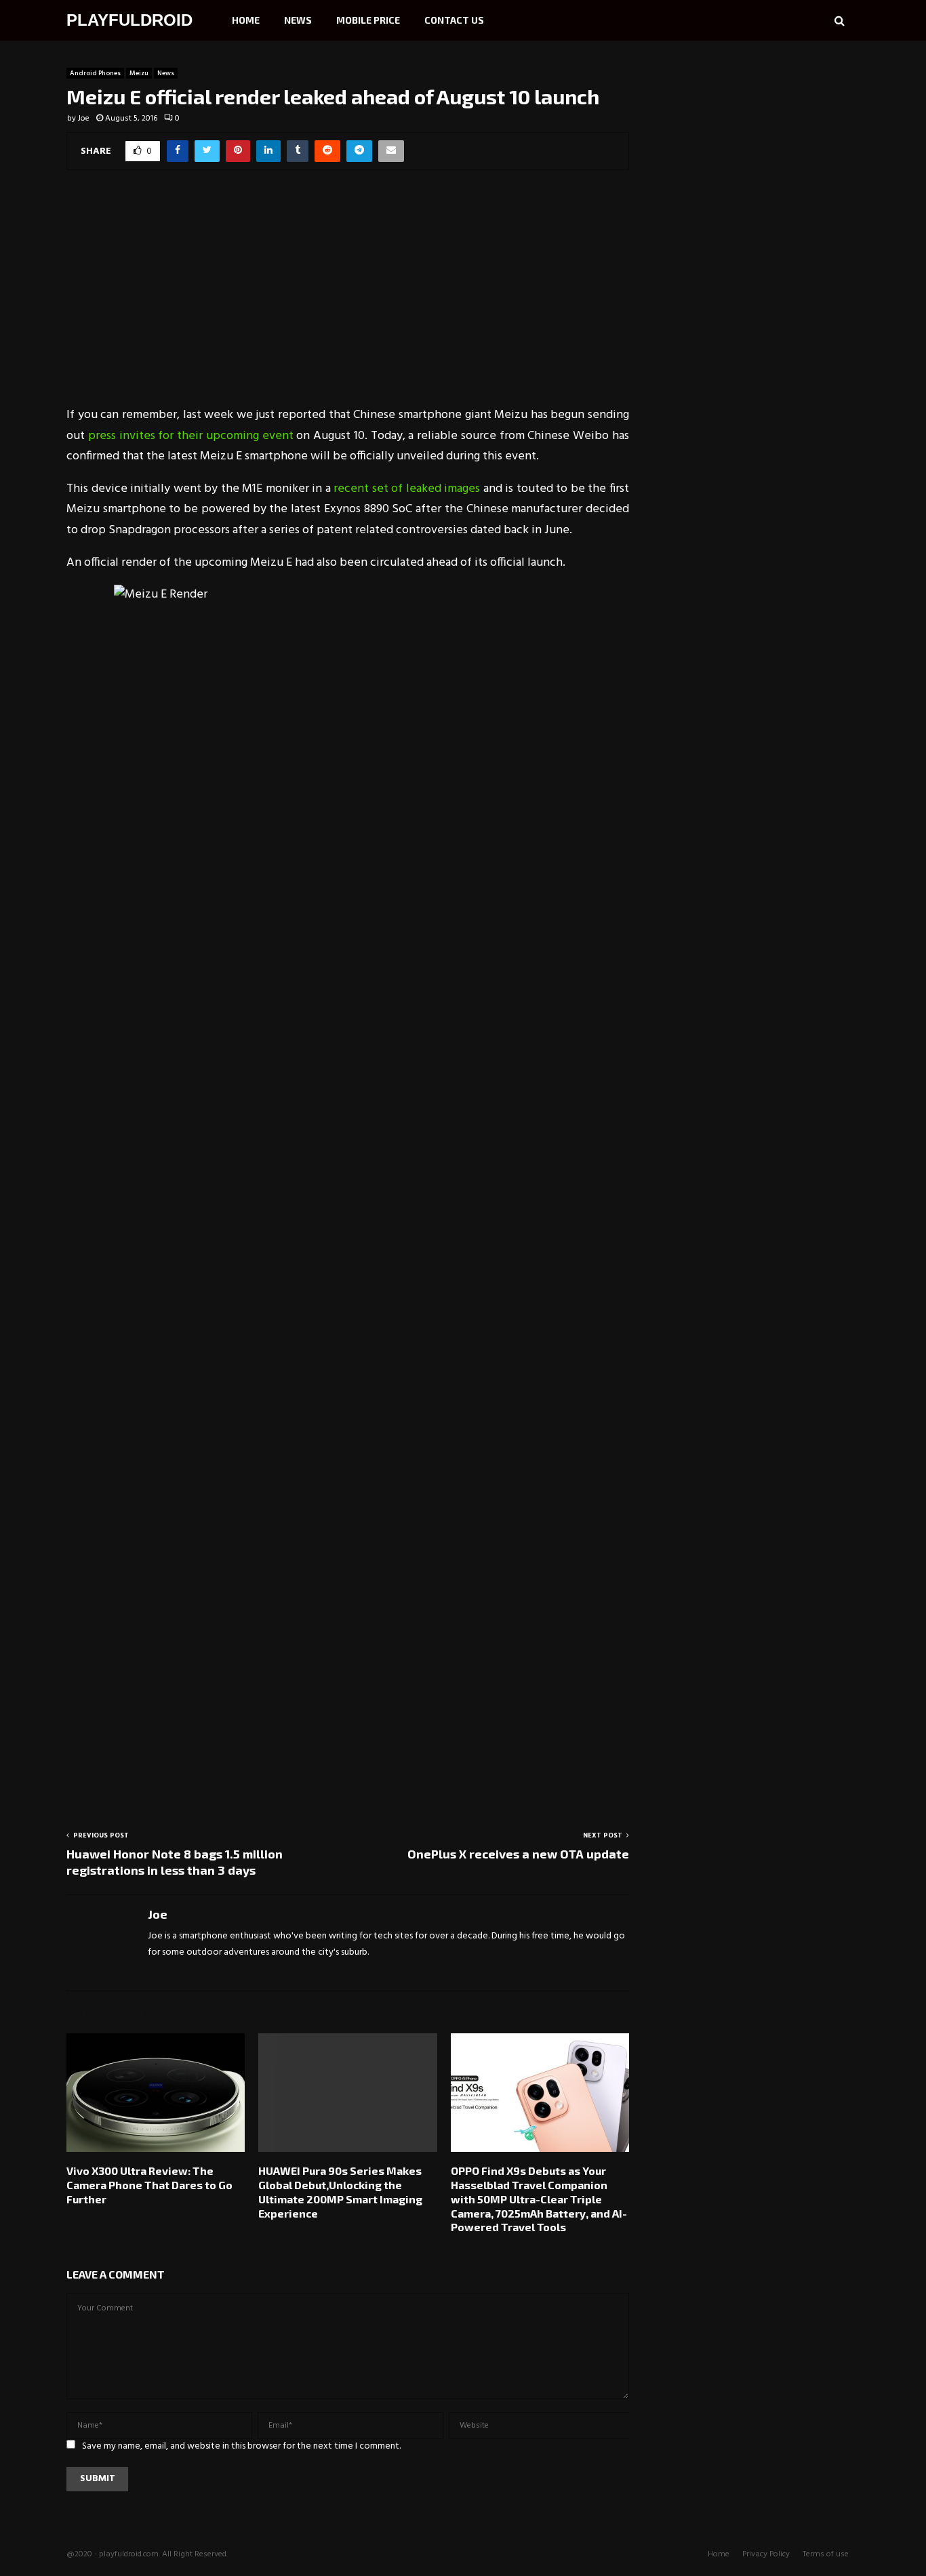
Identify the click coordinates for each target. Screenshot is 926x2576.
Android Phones (95, 73)
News (298, 20)
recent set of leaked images (408, 489)
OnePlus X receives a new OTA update (518, 1854)
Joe (84, 119)
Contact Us (454, 20)
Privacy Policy (766, 2554)
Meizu (139, 73)
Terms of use (826, 2554)
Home (246, 20)
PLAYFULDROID (129, 20)
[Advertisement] (348, 297)
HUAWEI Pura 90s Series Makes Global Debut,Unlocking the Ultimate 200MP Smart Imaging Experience (340, 2191)
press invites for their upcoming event (191, 436)
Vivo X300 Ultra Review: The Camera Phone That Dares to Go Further (149, 2185)
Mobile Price (368, 20)
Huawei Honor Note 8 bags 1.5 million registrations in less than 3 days (175, 1862)
